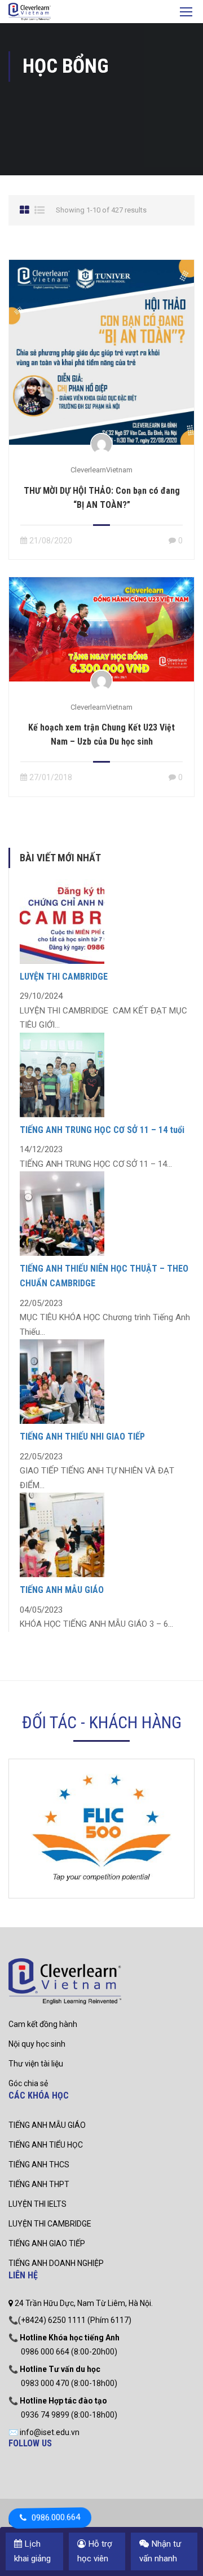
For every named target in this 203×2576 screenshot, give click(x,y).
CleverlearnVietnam (101, 470)
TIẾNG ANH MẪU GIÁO (62, 1590)
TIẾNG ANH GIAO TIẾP (47, 2243)
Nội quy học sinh (37, 2044)
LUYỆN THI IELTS (37, 2204)
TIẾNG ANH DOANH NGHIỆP (56, 2263)
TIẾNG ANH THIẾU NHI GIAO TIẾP (82, 1437)
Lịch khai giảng (32, 2551)
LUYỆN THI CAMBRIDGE (64, 977)
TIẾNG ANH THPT (39, 2184)
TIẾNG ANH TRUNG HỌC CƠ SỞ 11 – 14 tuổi (102, 1130)
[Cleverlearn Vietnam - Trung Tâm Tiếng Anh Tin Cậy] (30, 13)
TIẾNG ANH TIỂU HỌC (46, 2145)
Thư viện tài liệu (36, 2064)
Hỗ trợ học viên (95, 2551)
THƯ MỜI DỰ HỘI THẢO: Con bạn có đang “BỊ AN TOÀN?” (102, 498)
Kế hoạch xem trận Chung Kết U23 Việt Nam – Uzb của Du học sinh (101, 734)
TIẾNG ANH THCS (39, 2165)
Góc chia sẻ (28, 2083)
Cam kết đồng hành (43, 2024)
